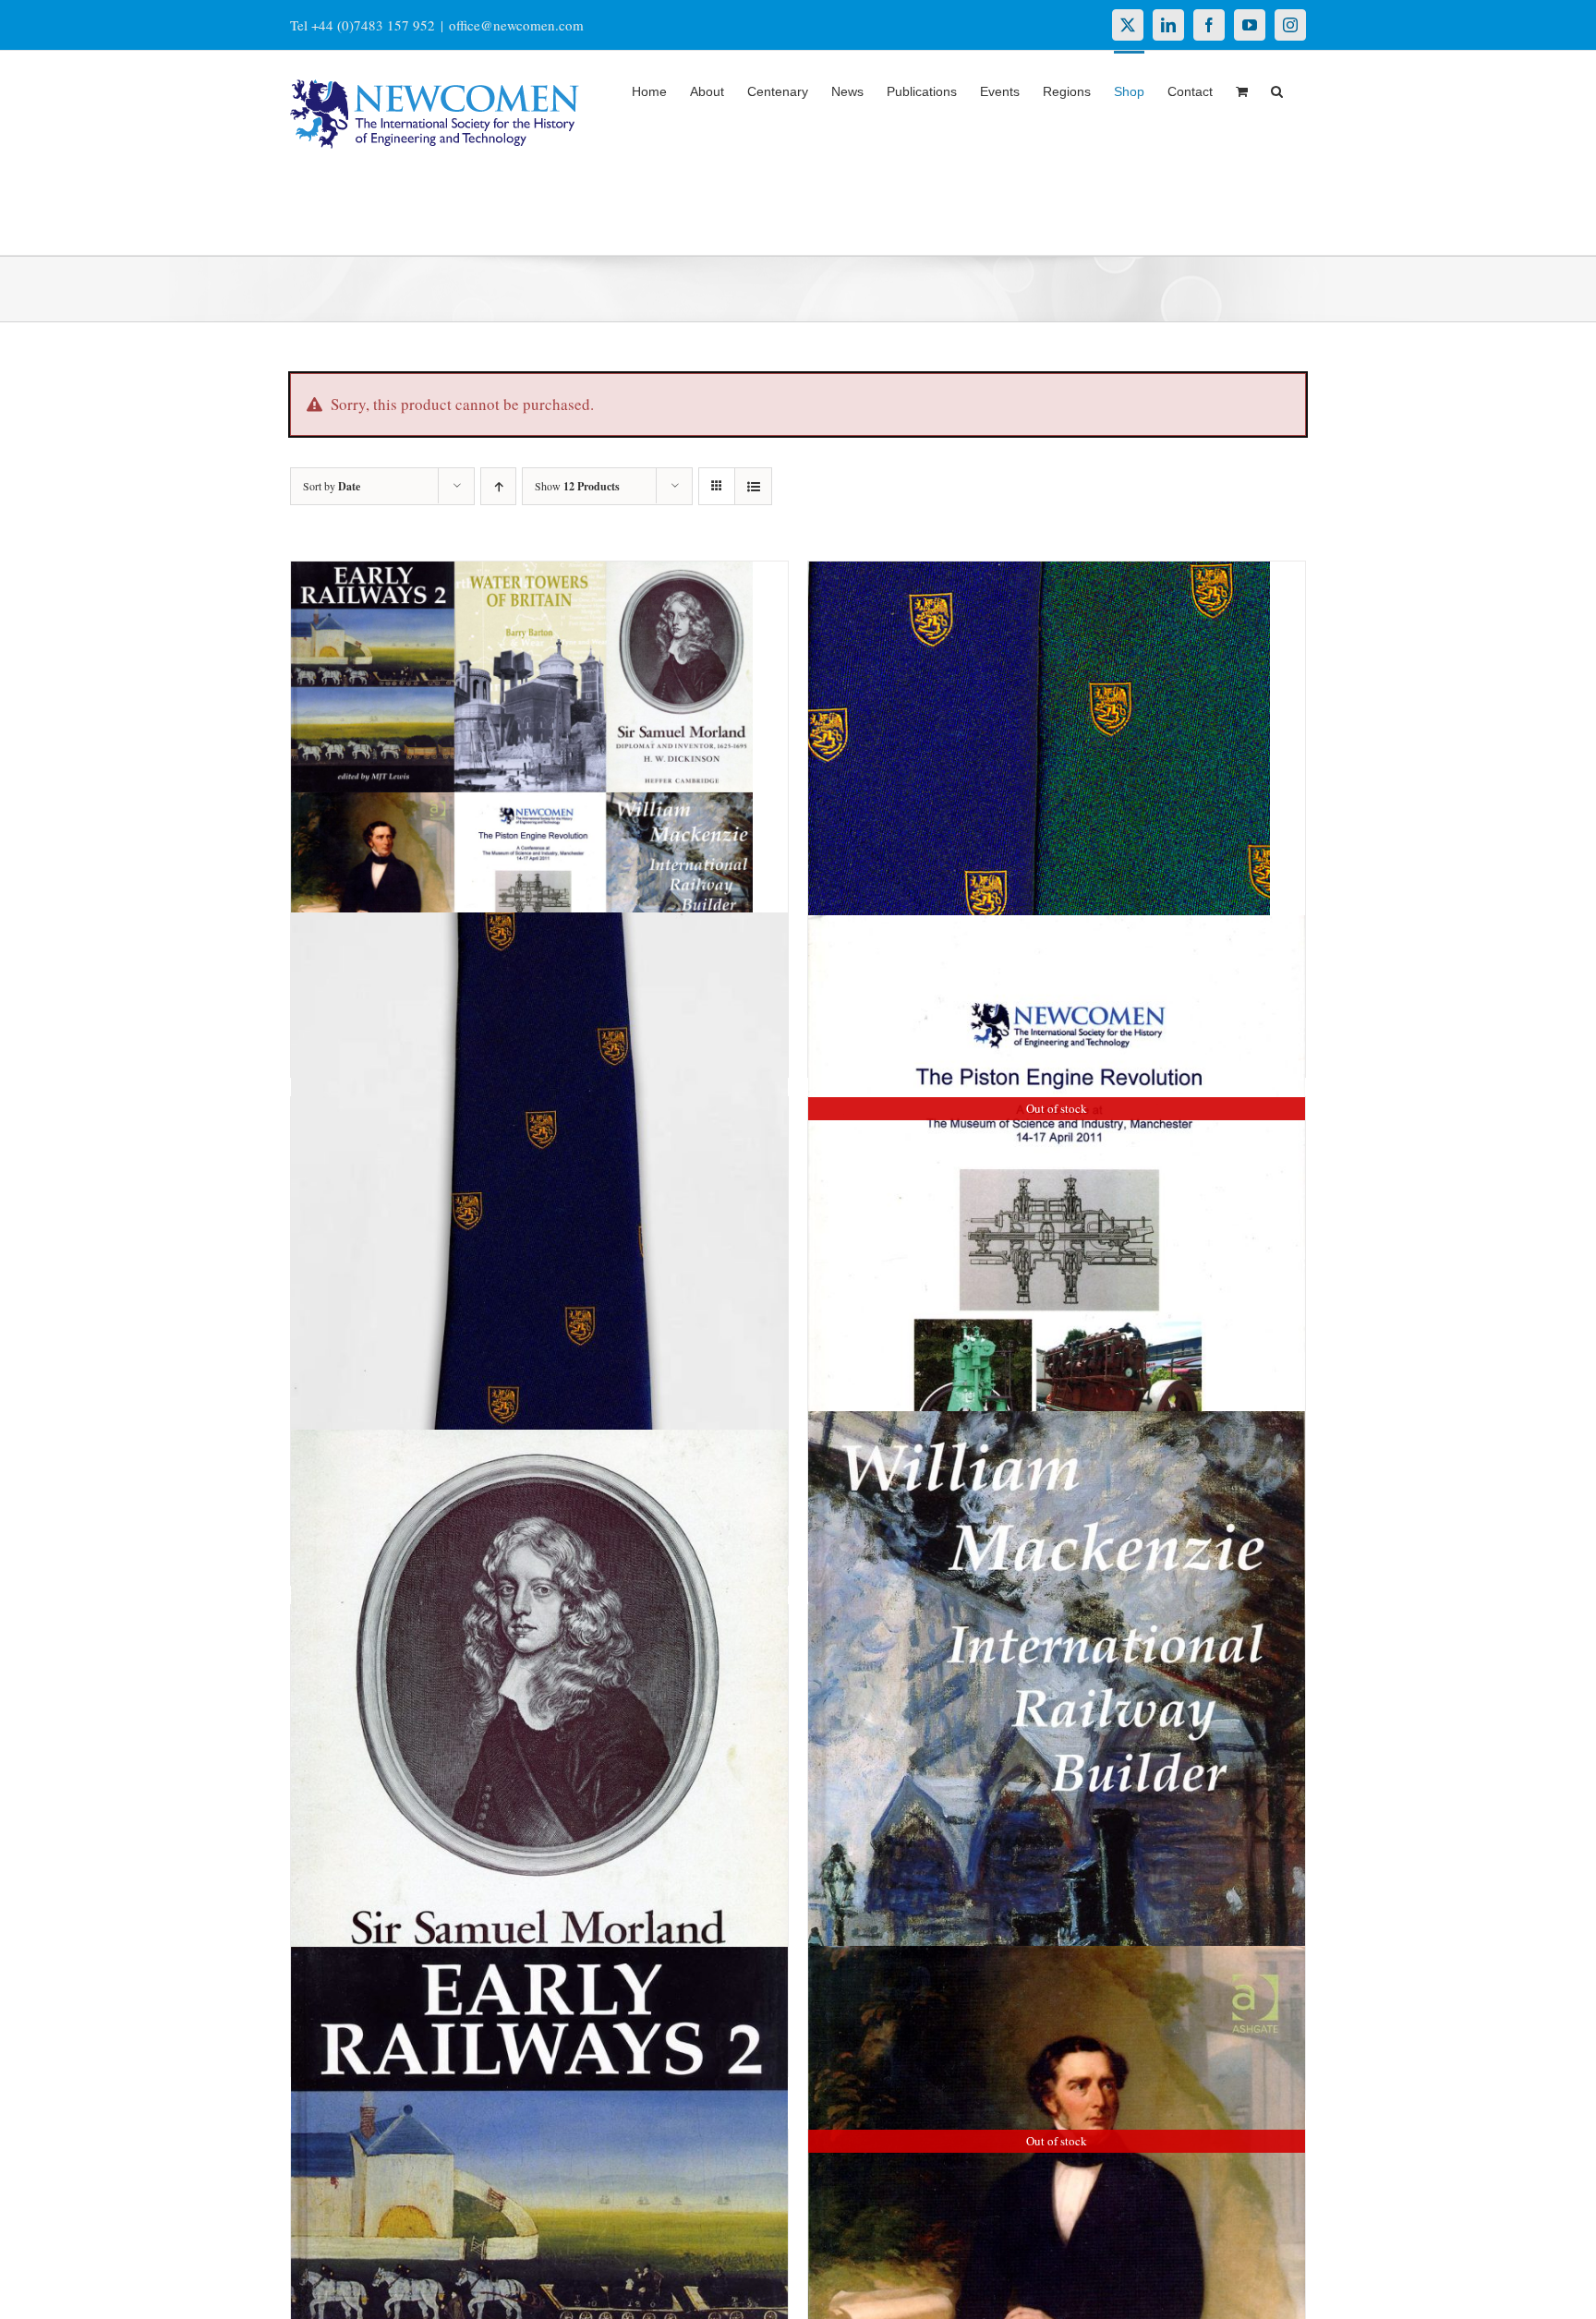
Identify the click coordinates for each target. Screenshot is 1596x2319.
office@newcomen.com (516, 25)
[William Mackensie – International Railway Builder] (1057, 1784)
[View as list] (753, 486)
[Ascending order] (498, 486)
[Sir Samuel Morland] (539, 1767)
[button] (1277, 90)
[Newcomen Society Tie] (539, 1268)
